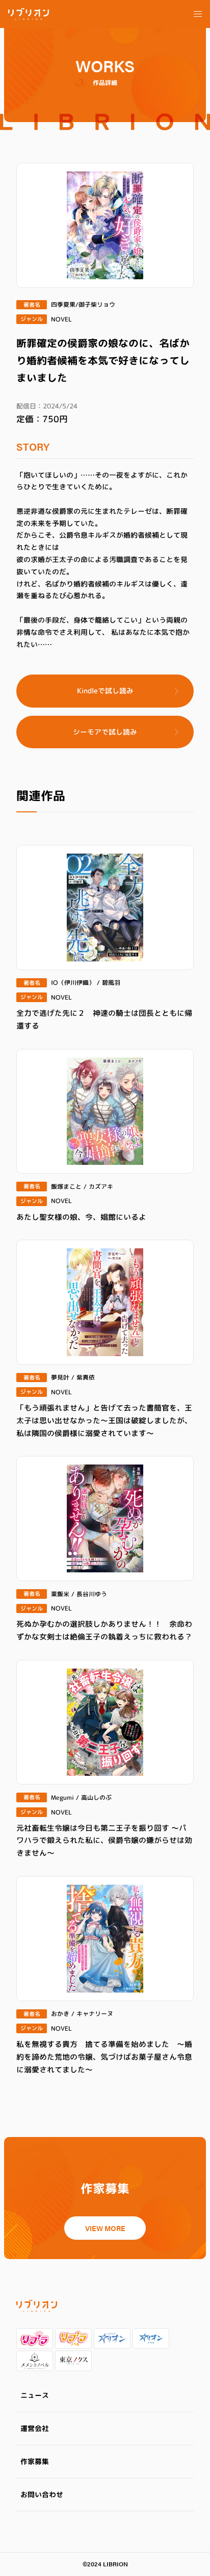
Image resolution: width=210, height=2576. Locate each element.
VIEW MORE (105, 2228)
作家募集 (35, 2461)
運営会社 (35, 2428)
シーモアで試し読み (105, 732)
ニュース (35, 2395)
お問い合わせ (42, 2494)
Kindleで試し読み (105, 691)
